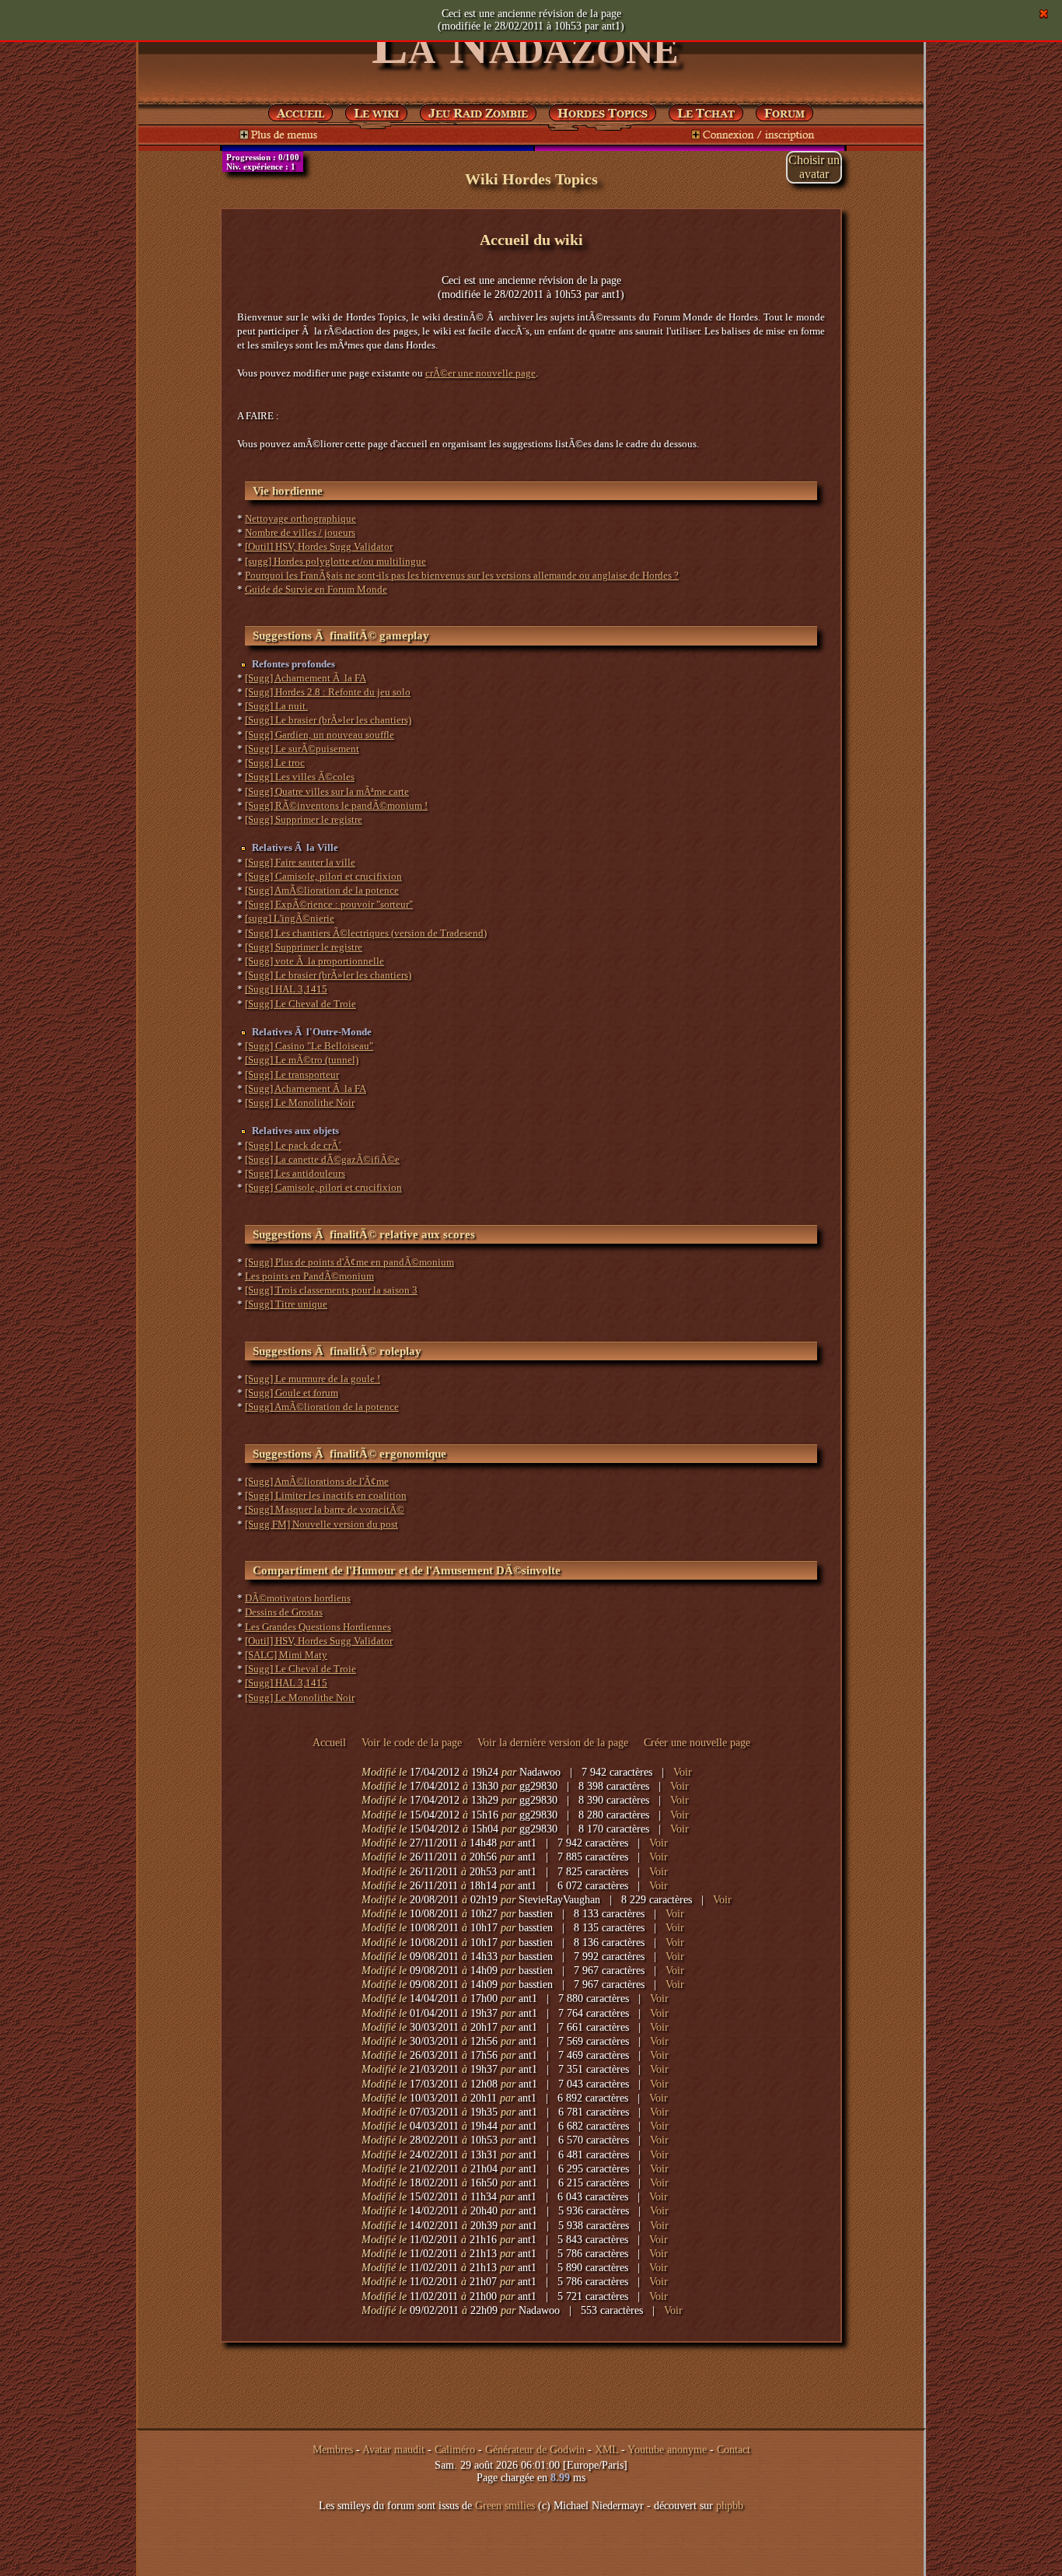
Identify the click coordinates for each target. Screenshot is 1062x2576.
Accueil (329, 1743)
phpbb (730, 2506)
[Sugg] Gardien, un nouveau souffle (320, 735)
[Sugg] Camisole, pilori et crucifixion (323, 876)
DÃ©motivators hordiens (298, 1598)
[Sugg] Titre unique (286, 1304)
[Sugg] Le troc (275, 763)
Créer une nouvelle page (697, 1743)
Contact (734, 2450)
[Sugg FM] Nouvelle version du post (321, 1524)
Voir (683, 1772)
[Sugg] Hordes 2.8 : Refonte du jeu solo (328, 692)
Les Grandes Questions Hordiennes (318, 1627)
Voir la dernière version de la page (553, 1743)
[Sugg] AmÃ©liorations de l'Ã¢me (317, 1481)
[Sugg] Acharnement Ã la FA (306, 678)
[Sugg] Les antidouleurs (295, 1173)
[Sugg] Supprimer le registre (304, 819)
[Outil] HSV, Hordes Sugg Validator (319, 546)
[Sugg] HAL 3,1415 (286, 989)
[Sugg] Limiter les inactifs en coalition (326, 1495)
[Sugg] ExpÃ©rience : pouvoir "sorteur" (329, 904)
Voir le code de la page (412, 1743)
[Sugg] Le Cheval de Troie (300, 1004)
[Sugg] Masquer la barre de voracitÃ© (325, 1509)
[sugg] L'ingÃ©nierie (290, 918)
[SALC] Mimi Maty (286, 1655)
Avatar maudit (393, 2450)
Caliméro (455, 2450)
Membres (333, 2450)
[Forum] (706, 110)
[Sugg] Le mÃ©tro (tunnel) (302, 1060)
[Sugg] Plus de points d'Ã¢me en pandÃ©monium (349, 1262)
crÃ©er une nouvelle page (480, 373)
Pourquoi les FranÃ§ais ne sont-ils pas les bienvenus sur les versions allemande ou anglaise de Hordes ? (462, 575)
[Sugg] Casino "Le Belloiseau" (309, 1046)
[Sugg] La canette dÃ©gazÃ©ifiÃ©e (322, 1159)
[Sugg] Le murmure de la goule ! (313, 1379)
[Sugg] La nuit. (276, 706)
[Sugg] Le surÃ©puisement (302, 749)
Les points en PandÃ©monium (309, 1276)
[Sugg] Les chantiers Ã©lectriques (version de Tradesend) (366, 933)
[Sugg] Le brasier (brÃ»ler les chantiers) (328, 720)
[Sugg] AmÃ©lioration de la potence (322, 890)
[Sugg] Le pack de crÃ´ (293, 1145)
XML (606, 2450)
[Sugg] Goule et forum (292, 1393)
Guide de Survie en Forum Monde (316, 589)
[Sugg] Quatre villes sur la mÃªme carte (327, 791)
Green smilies (505, 2506)
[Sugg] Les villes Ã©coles (300, 777)
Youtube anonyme (667, 2450)
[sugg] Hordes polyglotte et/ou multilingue (335, 561)
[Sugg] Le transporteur (292, 1074)
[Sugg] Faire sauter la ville (300, 862)
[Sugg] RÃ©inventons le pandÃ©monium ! (336, 805)
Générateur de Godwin (535, 2450)
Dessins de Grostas (284, 1612)
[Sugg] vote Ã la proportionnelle (314, 961)
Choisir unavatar (814, 167)
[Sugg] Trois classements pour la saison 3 (331, 1290)
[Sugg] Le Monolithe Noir (300, 1102)
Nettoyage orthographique (300, 518)
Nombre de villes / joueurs (300, 532)
